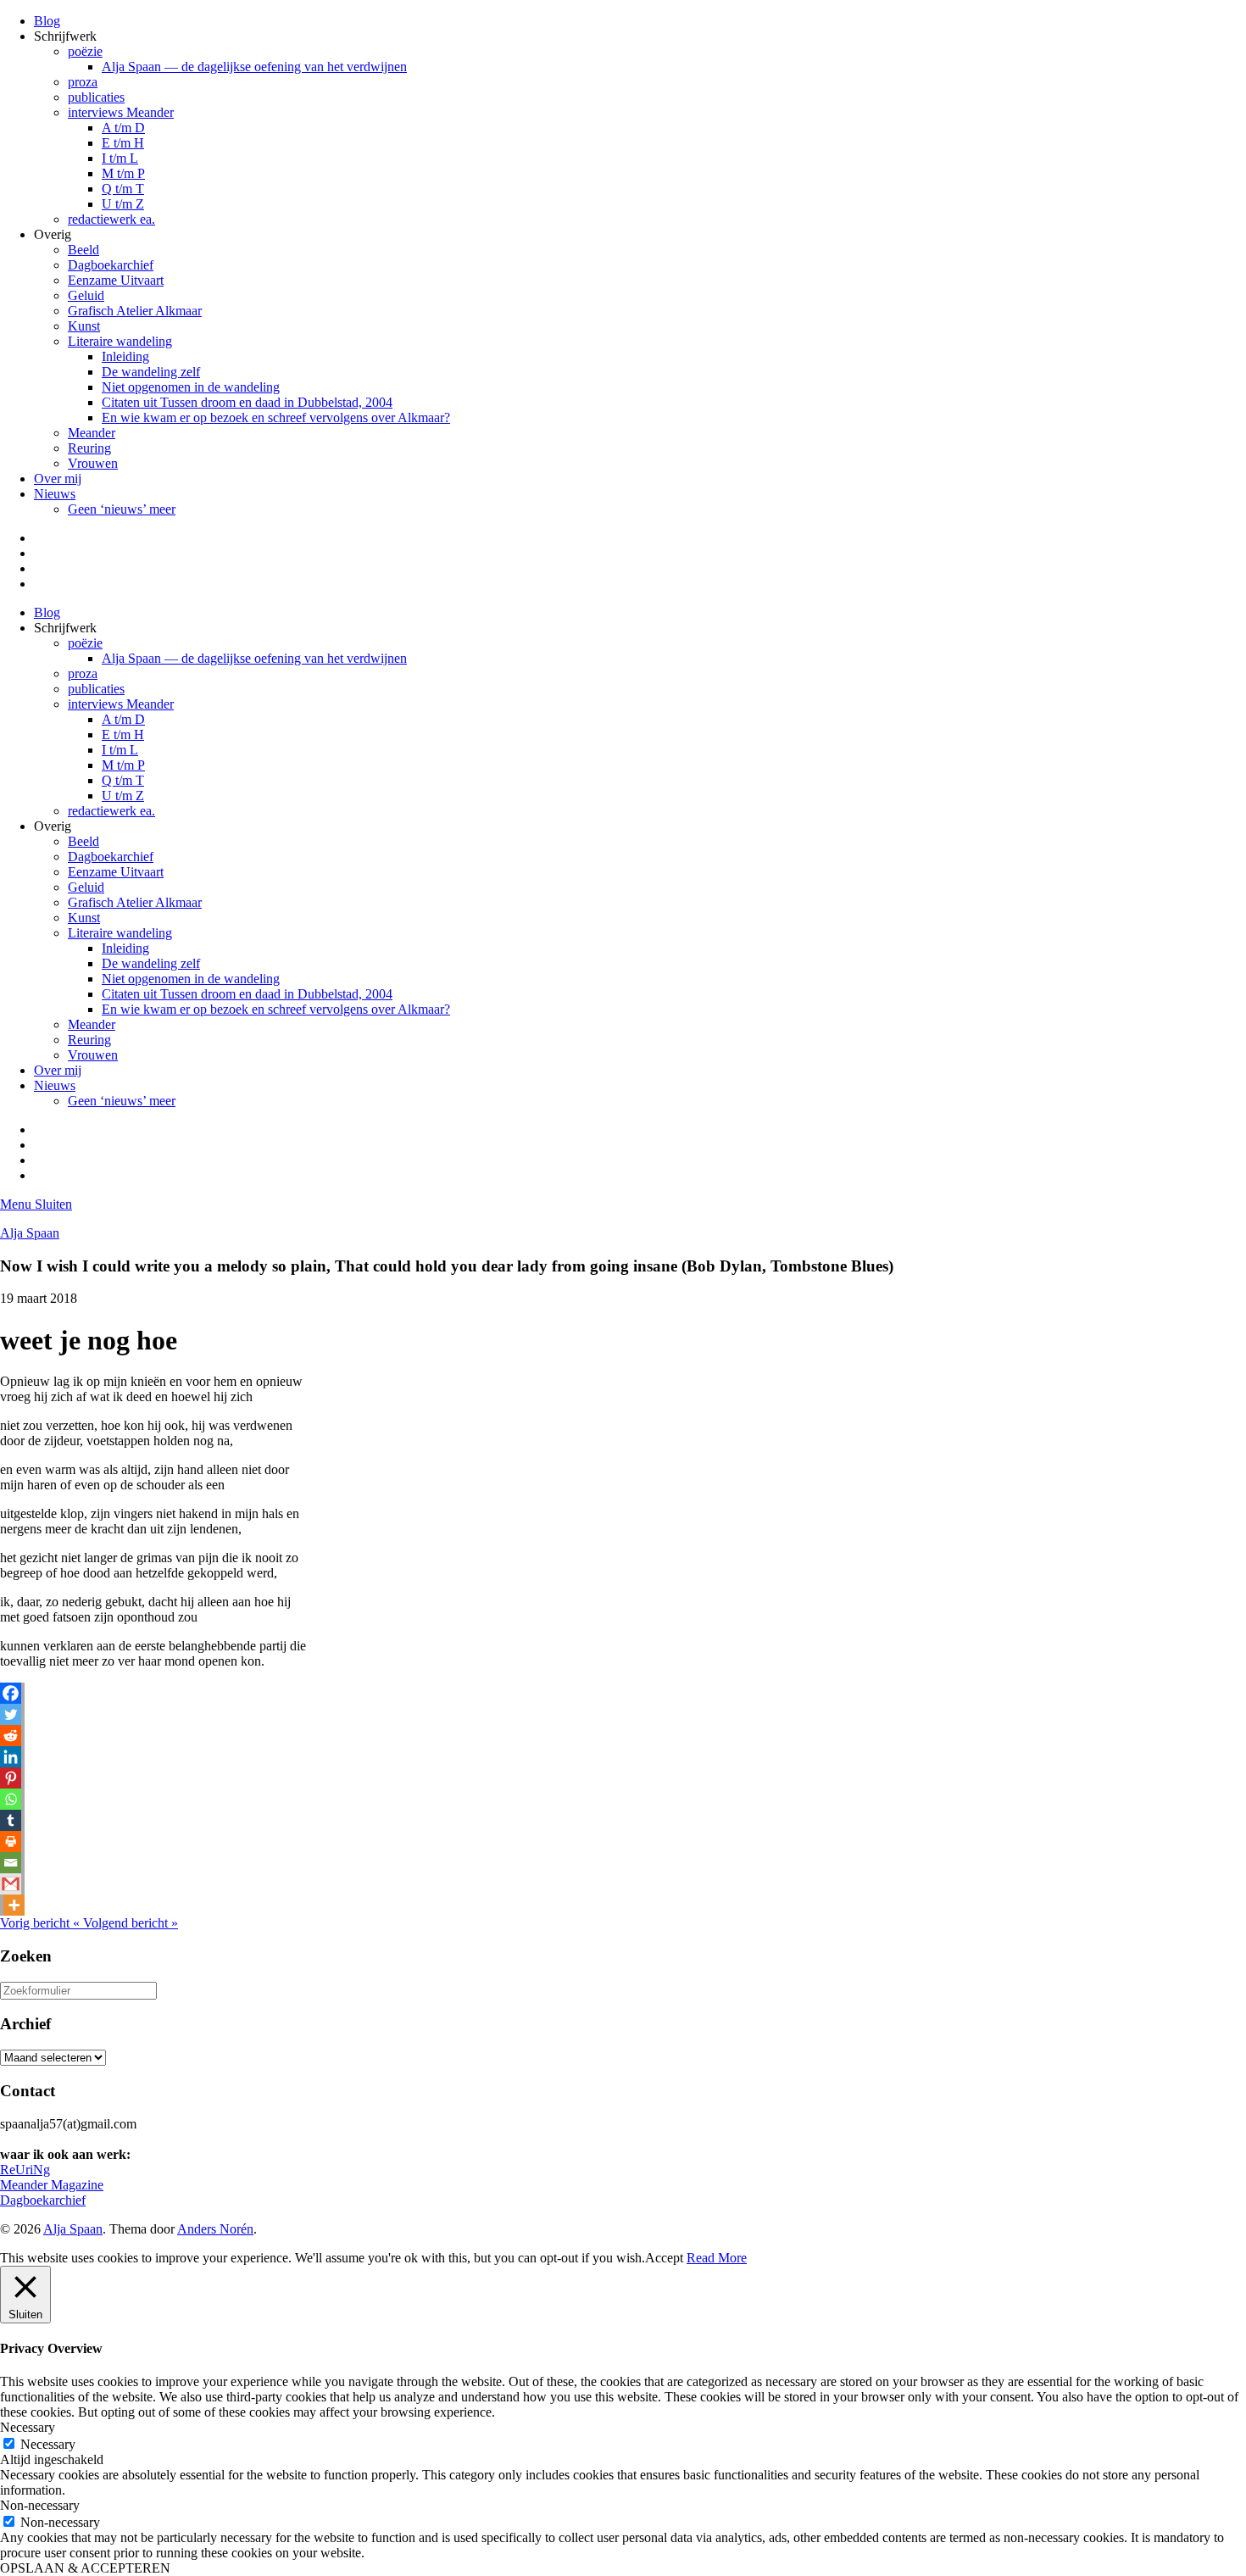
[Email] (11, 1863)
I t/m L (120, 158)
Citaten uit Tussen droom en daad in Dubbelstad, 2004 (247, 402)
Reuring (89, 448)
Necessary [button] (28, 2427)
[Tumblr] (11, 1820)
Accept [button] (664, 2258)
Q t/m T (123, 189)
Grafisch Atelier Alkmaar (135, 311)
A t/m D (123, 128)
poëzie (85, 51)
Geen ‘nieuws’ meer (122, 509)
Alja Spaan (30, 1233)
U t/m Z (123, 204)
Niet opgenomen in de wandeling (191, 387)
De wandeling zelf (151, 372)
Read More (717, 2258)
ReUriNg (25, 2170)
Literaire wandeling (120, 341)
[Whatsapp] (11, 1799)
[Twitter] (11, 1714)
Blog (47, 21)
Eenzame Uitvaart (116, 280)
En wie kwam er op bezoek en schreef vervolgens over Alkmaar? (276, 417)
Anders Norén (215, 2229)
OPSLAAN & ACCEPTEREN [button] (85, 2568)
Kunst (84, 326)
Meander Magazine (52, 2185)
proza (83, 82)
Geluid (86, 295)
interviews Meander (121, 112)
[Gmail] (11, 1884)
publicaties (96, 97)
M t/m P (123, 173)
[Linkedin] (11, 1757)
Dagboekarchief (111, 265)
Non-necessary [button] (40, 2505)
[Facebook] (11, 1693)
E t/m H (123, 143)
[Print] (11, 1842)
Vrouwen (93, 463)
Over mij (58, 478)
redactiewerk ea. (111, 219)
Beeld (83, 250)
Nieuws (55, 494)
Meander (92, 433)
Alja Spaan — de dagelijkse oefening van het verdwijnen (254, 67)
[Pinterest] (11, 1778)
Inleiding (125, 356)
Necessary (48, 2444)
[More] (14, 1905)
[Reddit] (11, 1736)
